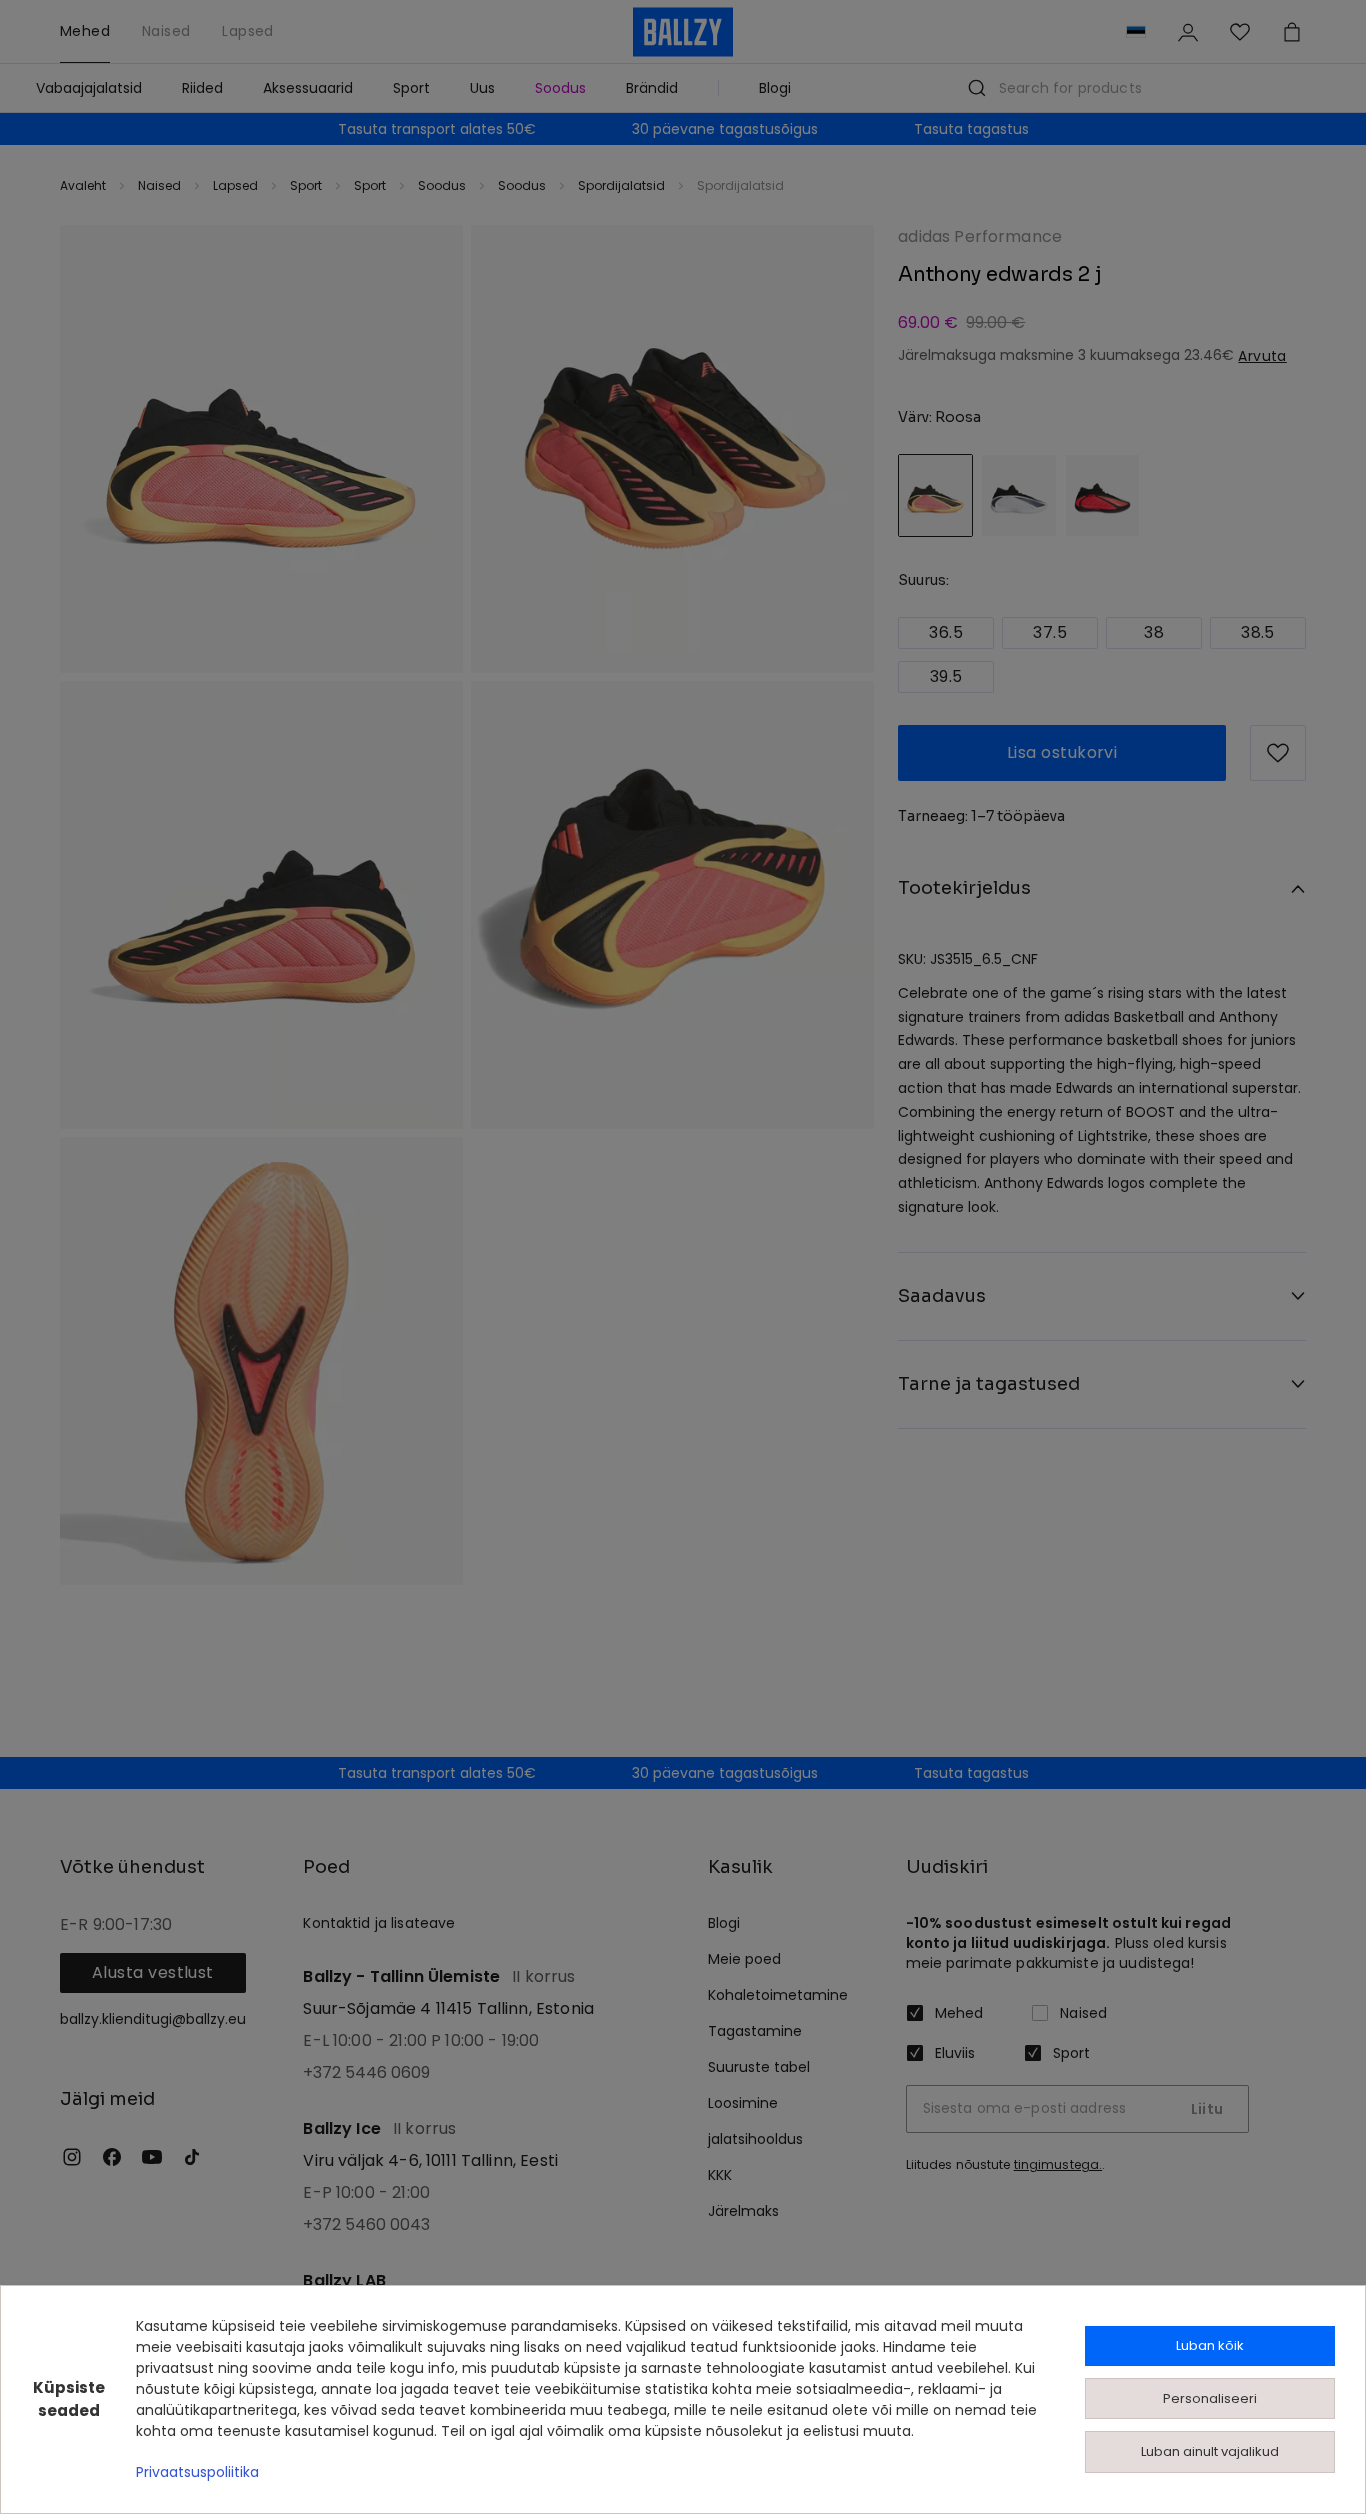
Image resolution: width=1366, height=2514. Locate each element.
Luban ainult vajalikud (1210, 2451)
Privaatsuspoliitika (197, 2472)
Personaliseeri (1210, 2398)
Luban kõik (1210, 2345)
